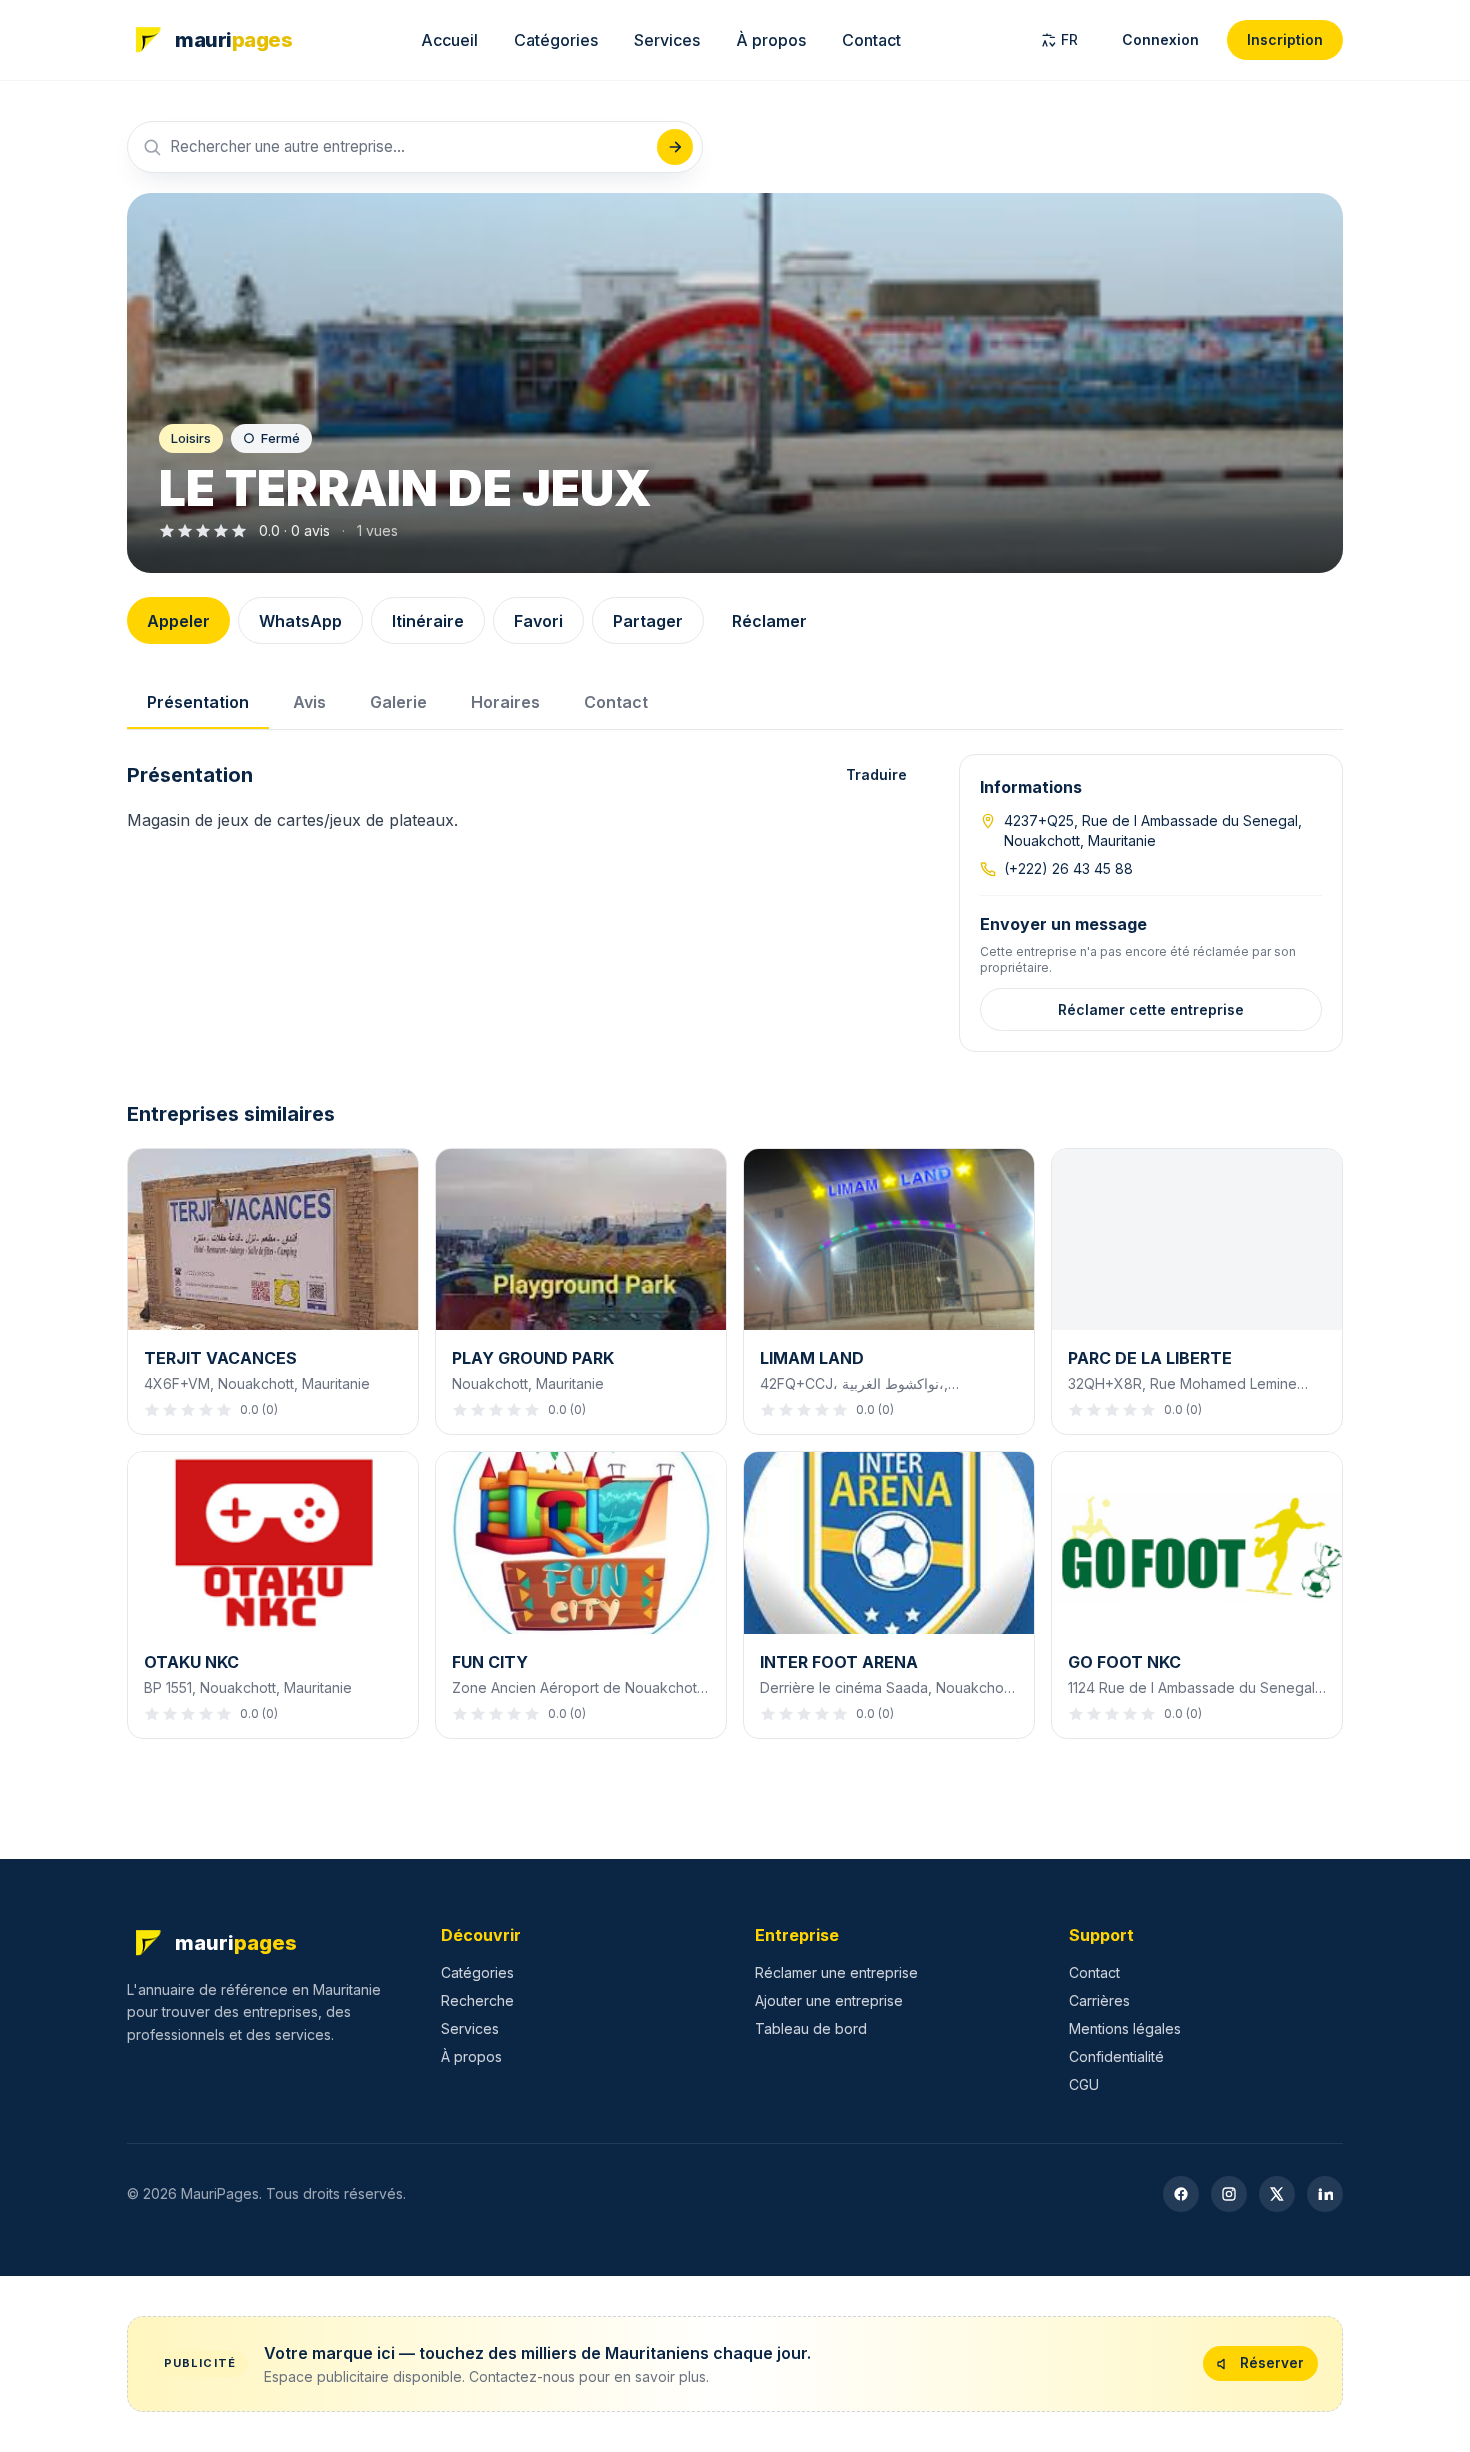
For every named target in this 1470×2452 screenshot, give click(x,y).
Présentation (198, 702)
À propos (771, 40)
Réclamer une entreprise (836, 1972)
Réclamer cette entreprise (1151, 1009)
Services (667, 40)
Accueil (449, 40)
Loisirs (191, 438)
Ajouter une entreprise (829, 2000)
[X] (1277, 2194)
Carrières (1099, 2000)
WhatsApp (300, 621)
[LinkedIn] (1325, 2194)
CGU (1084, 2084)
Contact (871, 40)
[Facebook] (1181, 2194)
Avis (309, 702)
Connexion (1160, 39)
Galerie (398, 702)
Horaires (505, 702)
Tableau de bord (811, 2028)
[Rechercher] (675, 147)
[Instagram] (1229, 2194)
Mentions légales (1125, 2028)
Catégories (556, 40)
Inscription (1285, 39)
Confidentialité (1116, 2056)
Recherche (477, 2000)
